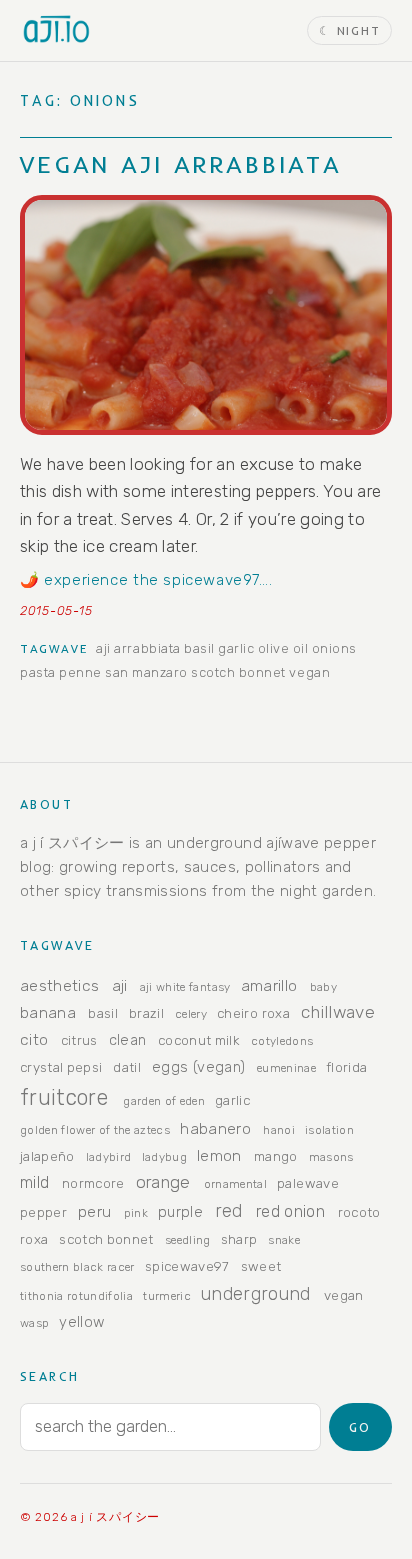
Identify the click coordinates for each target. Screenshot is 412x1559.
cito (34, 1039)
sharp (239, 1239)
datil (127, 1067)
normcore (93, 1183)
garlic (236, 648)
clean (128, 1040)
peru (94, 1211)
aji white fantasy (185, 987)
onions (334, 648)
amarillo (269, 985)
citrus (79, 1040)
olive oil (283, 648)
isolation (329, 1130)
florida (346, 1067)
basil (199, 648)
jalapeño (47, 1156)
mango (276, 1156)
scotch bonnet (238, 672)
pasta (38, 672)
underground (256, 1293)
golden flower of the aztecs (95, 1130)
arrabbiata (147, 648)
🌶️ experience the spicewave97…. (146, 580)
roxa (34, 1239)
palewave (308, 1183)
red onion (290, 1211)
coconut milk (199, 1040)
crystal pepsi (61, 1067)
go (360, 1427)
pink (136, 1213)
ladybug (164, 1157)
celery (191, 1014)
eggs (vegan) (198, 1067)
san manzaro (146, 672)
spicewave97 (187, 1266)
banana (48, 1012)
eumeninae (286, 1068)
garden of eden (164, 1101)
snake (284, 1240)
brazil (146, 1013)
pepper (43, 1212)
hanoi (279, 1130)
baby (323, 987)
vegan (309, 672)
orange (163, 1182)
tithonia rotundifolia (76, 1296)
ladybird (109, 1157)
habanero (215, 1128)
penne (80, 672)
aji (103, 648)
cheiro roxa (253, 1013)
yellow (81, 1322)
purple (180, 1212)
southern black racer (77, 1267)
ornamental (235, 1184)
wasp (34, 1323)
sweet (261, 1266)
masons (331, 1157)
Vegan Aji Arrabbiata (181, 164)
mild (34, 1182)
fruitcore (64, 1097)
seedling (188, 1240)
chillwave (338, 1012)
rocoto (359, 1212)
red (229, 1210)
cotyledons (282, 1041)
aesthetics (59, 985)
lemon (219, 1155)
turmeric (167, 1296)
